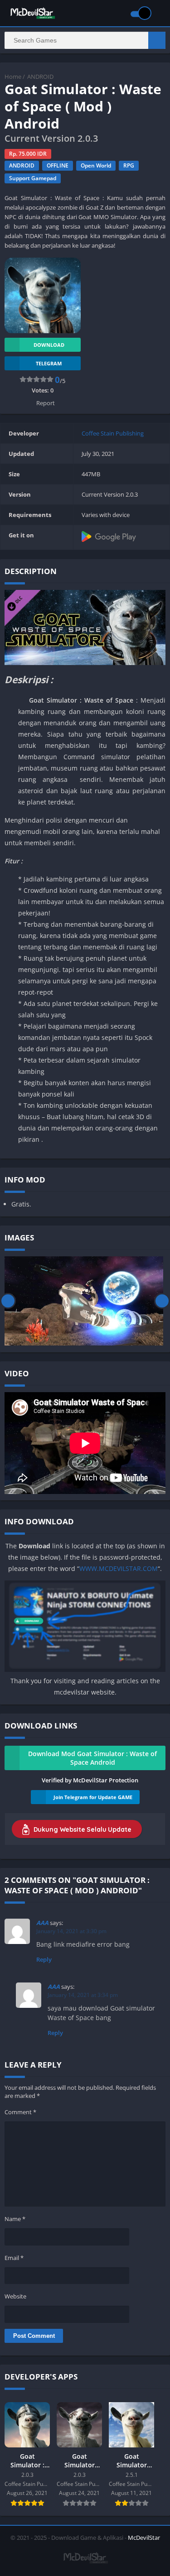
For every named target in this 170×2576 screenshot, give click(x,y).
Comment (20, 2112)
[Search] (157, 40)
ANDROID (40, 77)
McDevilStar (144, 2538)
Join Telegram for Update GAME (93, 1797)
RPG (129, 165)
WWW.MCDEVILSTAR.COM (119, 1568)
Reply (44, 1959)
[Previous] (8, 1301)
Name (15, 2219)
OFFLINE (58, 165)
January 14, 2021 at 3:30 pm (71, 1931)
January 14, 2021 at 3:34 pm (83, 1995)
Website (15, 2296)
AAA (42, 1923)
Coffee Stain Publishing (113, 433)
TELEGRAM (49, 363)
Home (13, 77)
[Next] (162, 1301)
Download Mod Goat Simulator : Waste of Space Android (92, 1758)
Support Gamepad (33, 178)
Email (14, 2258)
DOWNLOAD (49, 345)
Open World (96, 165)
